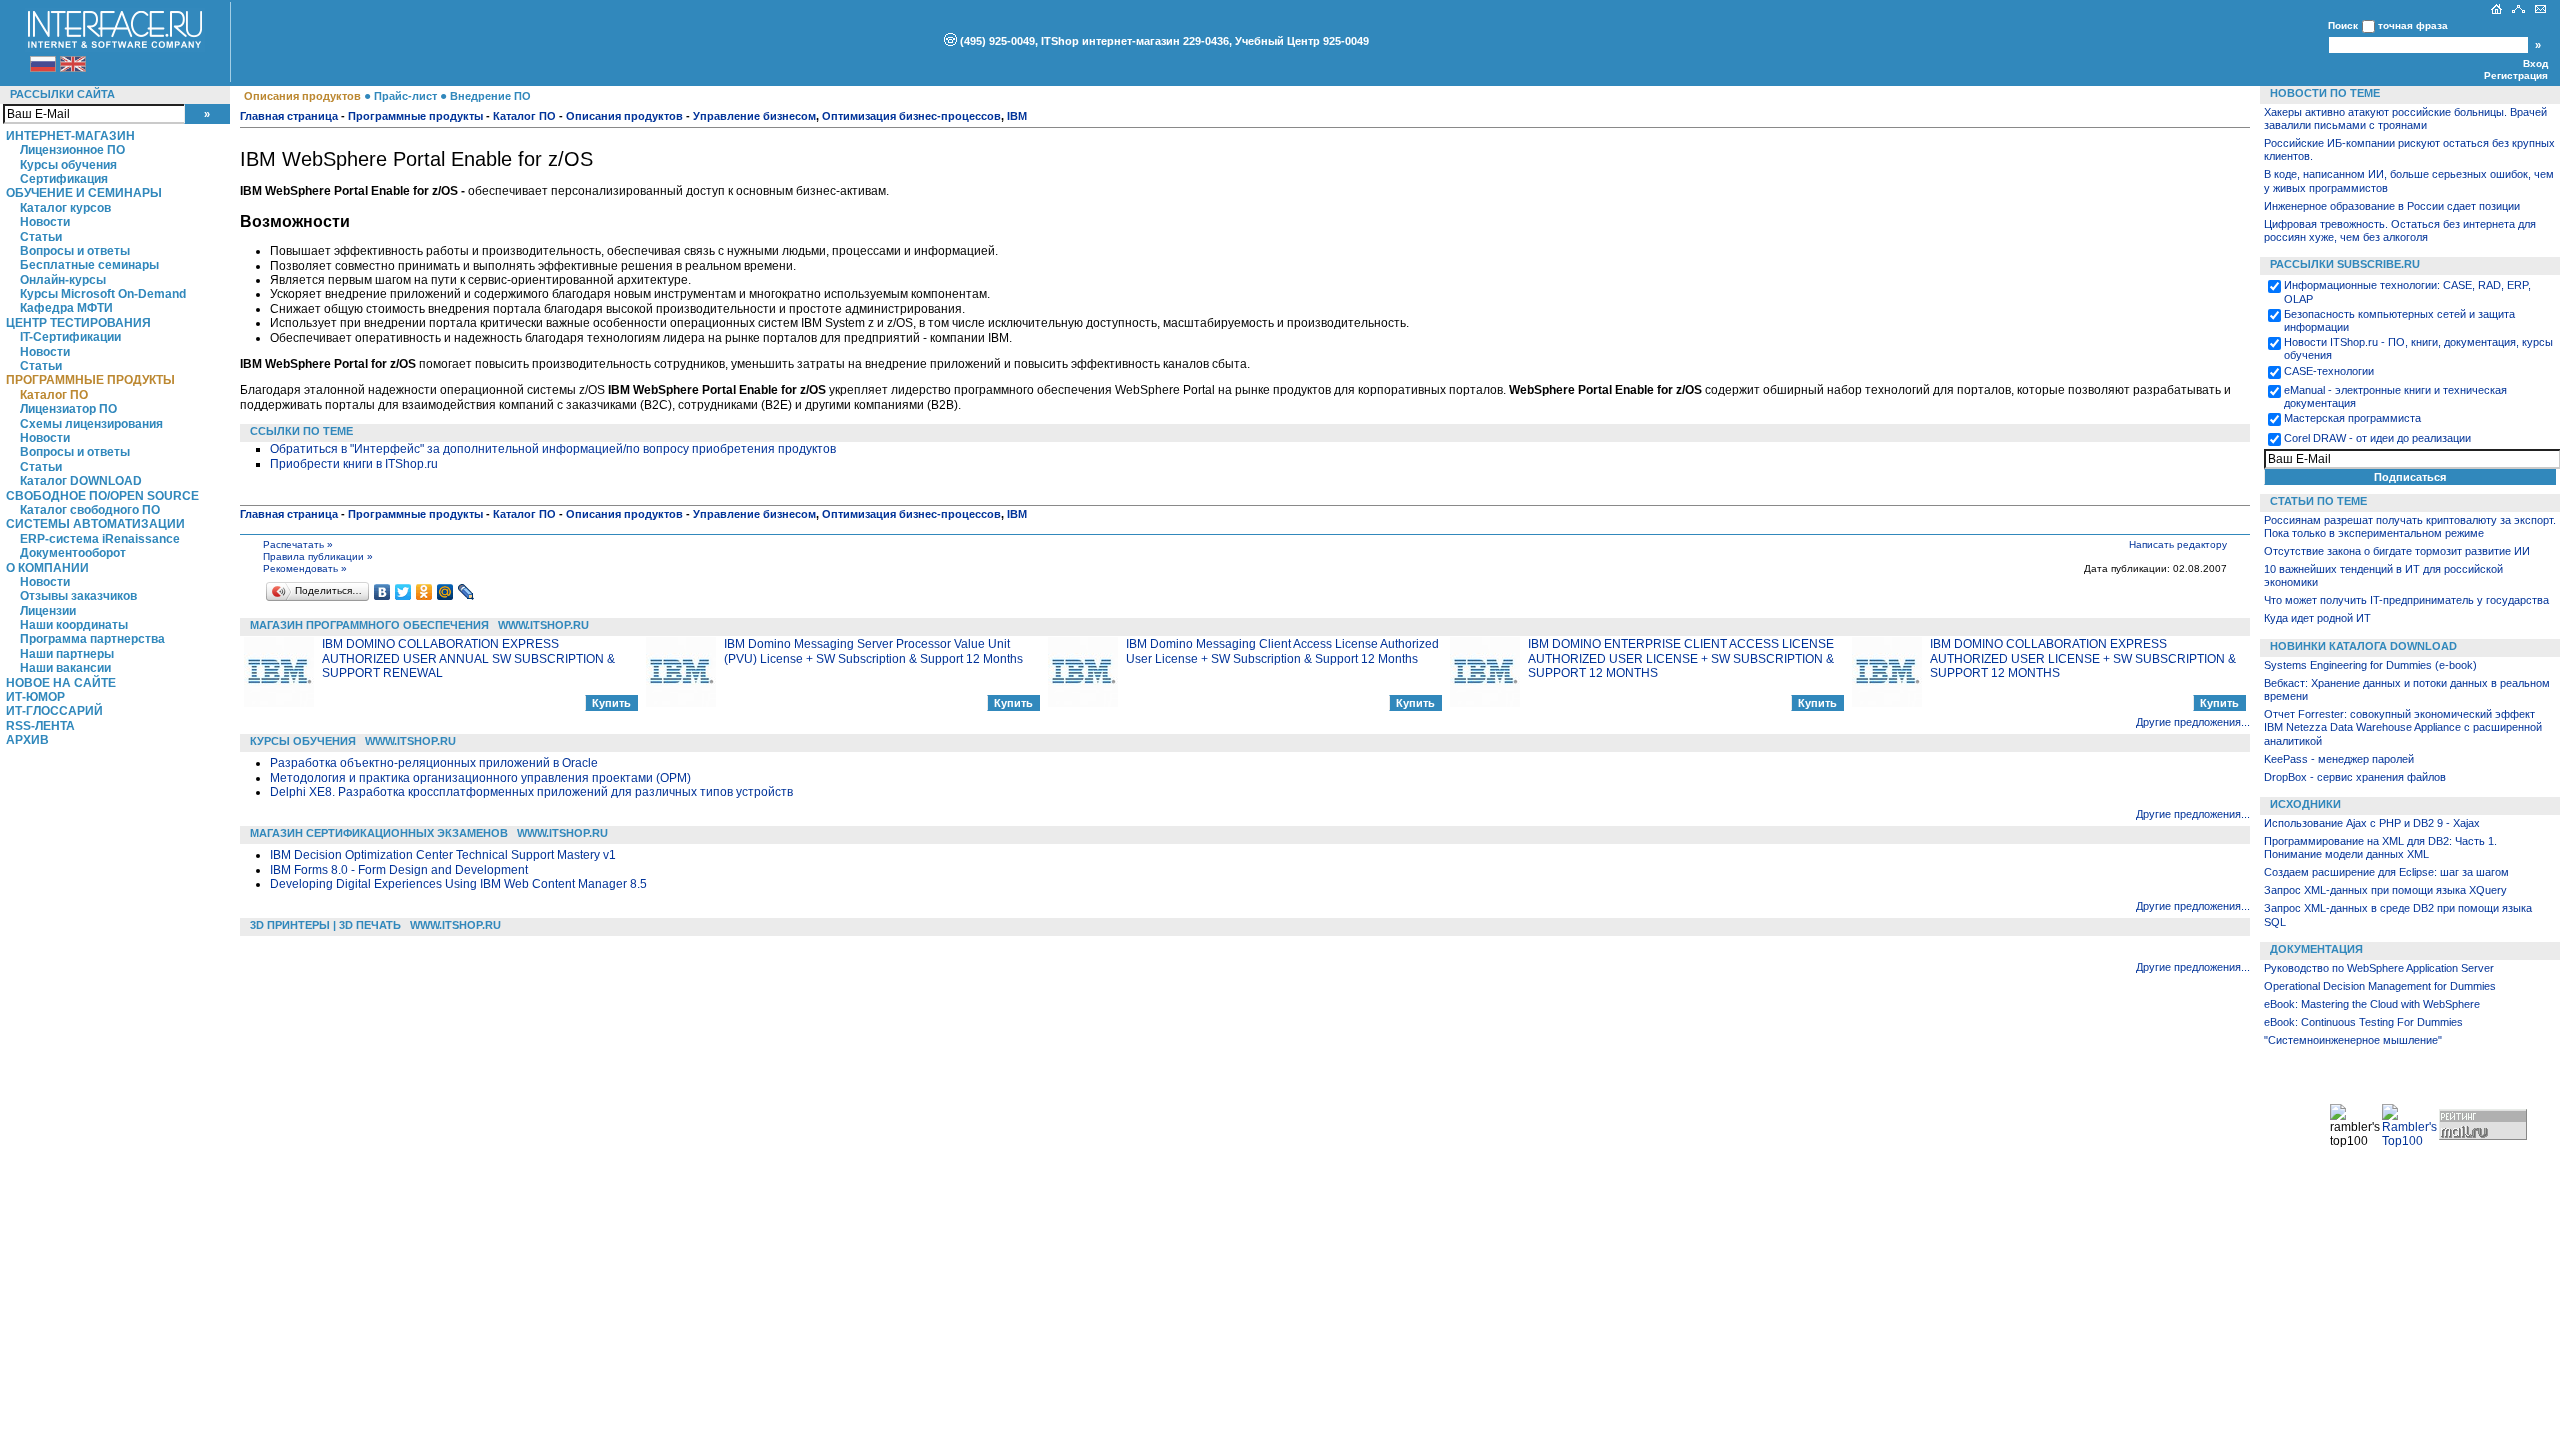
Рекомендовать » (305, 568)
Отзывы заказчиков (78, 596)
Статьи (41, 237)
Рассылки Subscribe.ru (2345, 264)
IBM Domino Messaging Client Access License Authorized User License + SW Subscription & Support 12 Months (1282, 651)
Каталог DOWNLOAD (81, 481)
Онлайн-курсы (63, 280)
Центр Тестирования (78, 323)
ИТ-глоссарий (54, 711)
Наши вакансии (65, 668)
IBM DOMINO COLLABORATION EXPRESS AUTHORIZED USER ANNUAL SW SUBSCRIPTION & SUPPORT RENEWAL (468, 658)
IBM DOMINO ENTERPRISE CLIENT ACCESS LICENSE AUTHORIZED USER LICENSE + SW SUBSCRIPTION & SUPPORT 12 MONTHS (1681, 658)
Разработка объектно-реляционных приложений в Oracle (434, 763)
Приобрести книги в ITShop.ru (354, 464)
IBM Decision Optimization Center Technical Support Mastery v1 (443, 855)
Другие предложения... (2193, 722)
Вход (2535, 63)
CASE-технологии (2329, 371)
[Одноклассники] (424, 592)
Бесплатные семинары (89, 265)
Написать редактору (2178, 544)
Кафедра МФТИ (66, 308)
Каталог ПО (54, 395)
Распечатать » (298, 544)
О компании (47, 568)
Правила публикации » (318, 556)
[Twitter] (403, 592)
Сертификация (64, 179)
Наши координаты (74, 625)
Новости (45, 222)
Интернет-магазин (70, 136)
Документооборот (73, 553)
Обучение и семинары (84, 193)
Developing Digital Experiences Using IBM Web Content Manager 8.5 (458, 884)
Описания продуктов (302, 96)
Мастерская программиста (2352, 418)
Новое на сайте (61, 683)
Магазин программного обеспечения (369, 625)
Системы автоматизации (95, 524)
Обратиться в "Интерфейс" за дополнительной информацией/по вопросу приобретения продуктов (553, 449)
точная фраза (2413, 25)
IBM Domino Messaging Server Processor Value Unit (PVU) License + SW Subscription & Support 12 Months (873, 651)
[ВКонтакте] (382, 592)
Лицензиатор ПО (68, 409)
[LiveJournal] (466, 592)
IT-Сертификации (70, 337)
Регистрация (2516, 75)
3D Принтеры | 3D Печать (325, 925)
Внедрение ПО (490, 96)
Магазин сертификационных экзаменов (379, 833)
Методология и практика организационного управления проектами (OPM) (480, 778)
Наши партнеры (67, 654)
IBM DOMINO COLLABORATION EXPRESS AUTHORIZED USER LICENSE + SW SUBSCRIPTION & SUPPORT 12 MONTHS (2083, 658)
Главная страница (289, 116)
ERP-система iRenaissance (100, 539)
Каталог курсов (65, 208)
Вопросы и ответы (75, 251)
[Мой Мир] (445, 592)
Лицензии (48, 611)
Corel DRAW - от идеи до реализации (2377, 438)
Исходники (2305, 804)
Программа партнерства (92, 639)
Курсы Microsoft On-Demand (103, 294)
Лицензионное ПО (72, 150)
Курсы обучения (68, 165)
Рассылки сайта (62, 94)
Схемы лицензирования (91, 424)
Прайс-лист (405, 96)
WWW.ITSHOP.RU (543, 625)
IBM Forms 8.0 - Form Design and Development (399, 870)
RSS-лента (40, 726)
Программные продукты (90, 380)
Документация (2316, 949)
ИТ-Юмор (35, 697)
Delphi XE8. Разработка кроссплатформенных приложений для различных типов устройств (531, 792)
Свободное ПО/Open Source (102, 496)
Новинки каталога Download (2363, 646)
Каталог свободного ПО (90, 510)
